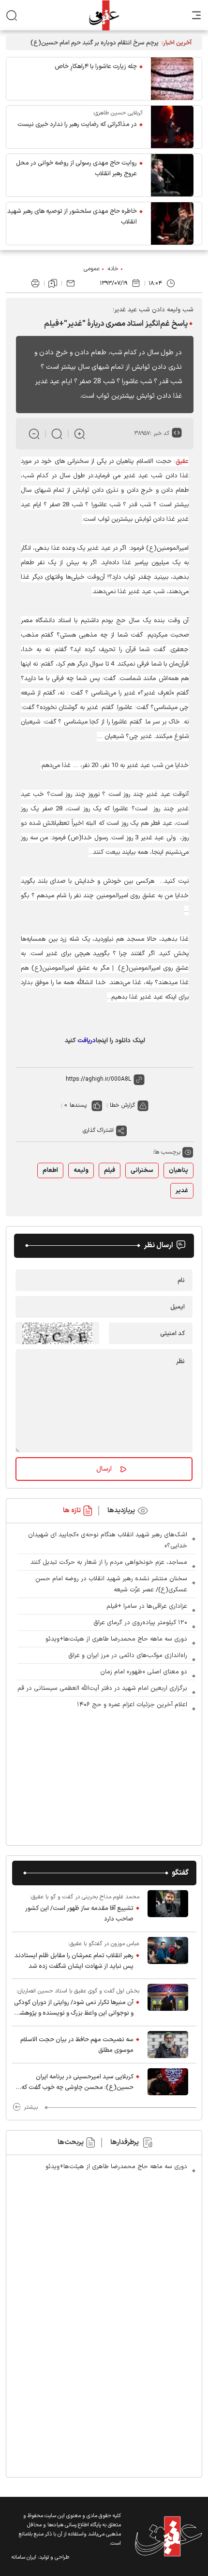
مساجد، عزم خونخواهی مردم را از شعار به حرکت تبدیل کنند (109, 1562)
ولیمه (81, 1170)
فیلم (110, 1170)
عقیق (182, 461)
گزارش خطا (122, 1105)
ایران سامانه (24, 2557)
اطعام (50, 1170)
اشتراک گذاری (98, 1130)
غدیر (182, 1191)
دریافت (87, 1041)
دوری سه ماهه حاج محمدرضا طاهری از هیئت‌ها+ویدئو (116, 1639)
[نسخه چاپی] (35, 283)
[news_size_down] (34, 434)
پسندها (78, 1105)
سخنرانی (142, 1170)
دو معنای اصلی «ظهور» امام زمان (144, 1672)
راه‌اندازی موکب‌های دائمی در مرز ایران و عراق (128, 1656)
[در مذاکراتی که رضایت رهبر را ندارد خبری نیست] (172, 127)
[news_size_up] (80, 434)
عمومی (92, 269)
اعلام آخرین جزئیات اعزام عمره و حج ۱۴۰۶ (132, 1705)
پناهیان (178, 1170)
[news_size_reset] (57, 434)
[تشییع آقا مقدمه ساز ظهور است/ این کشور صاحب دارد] (168, 1908)
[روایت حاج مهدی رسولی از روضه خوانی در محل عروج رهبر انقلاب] (172, 175)
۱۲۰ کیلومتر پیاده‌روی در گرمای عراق (140, 1623)
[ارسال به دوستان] (71, 283)
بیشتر (31, 2107)
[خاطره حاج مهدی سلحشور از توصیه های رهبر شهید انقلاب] (172, 223)
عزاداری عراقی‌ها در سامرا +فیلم (147, 1606)
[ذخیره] (53, 283)
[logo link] (104, 15)
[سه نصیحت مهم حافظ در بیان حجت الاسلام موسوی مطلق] (168, 2045)
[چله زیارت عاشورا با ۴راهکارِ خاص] (172, 79)
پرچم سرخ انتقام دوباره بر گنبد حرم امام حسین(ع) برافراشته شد (95, 43)
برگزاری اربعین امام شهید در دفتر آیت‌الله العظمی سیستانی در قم (102, 1688)
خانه (113, 269)
